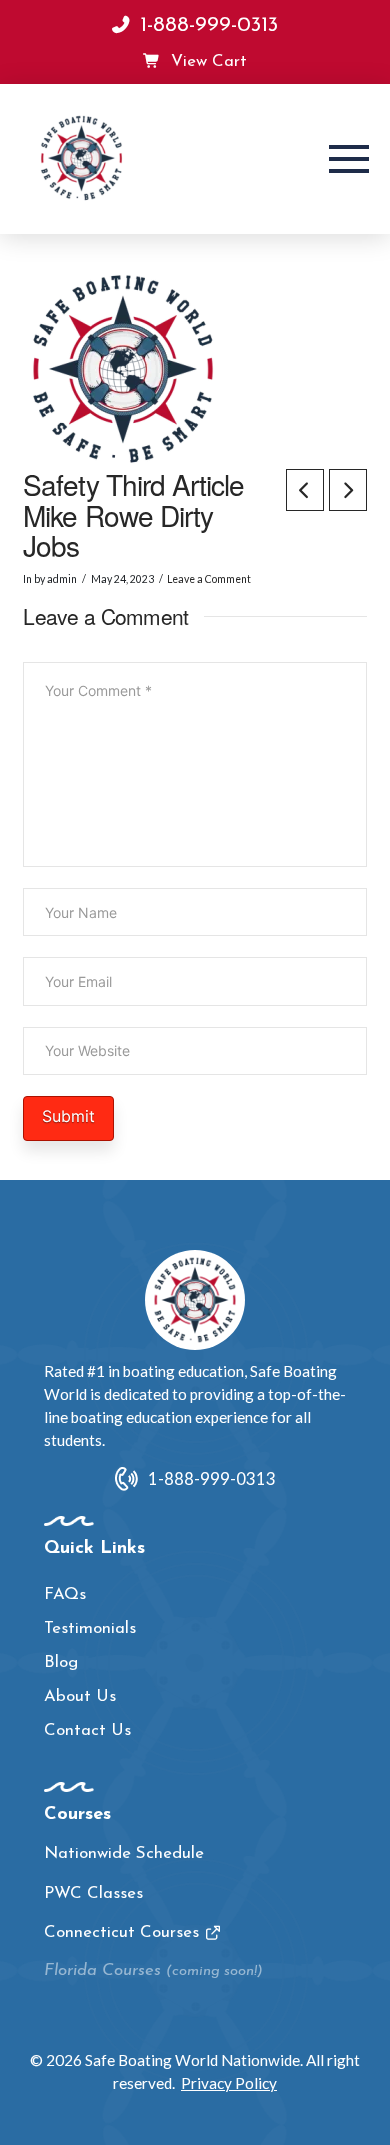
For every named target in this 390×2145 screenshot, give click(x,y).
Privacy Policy (229, 2083)
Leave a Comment (209, 579)
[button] (349, 159)
